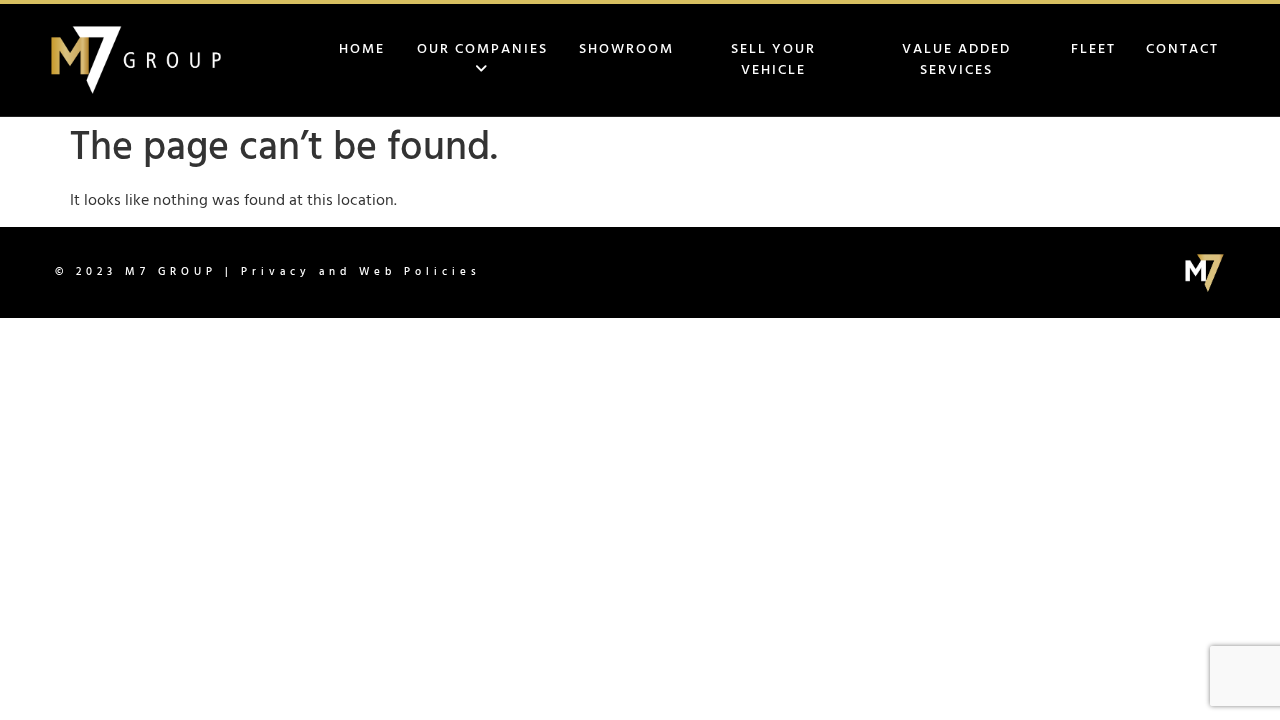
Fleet (1093, 49)
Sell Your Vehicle (773, 60)
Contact (1182, 49)
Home (362, 49)
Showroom (626, 49)
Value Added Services (956, 60)
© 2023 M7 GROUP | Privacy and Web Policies (268, 272)
